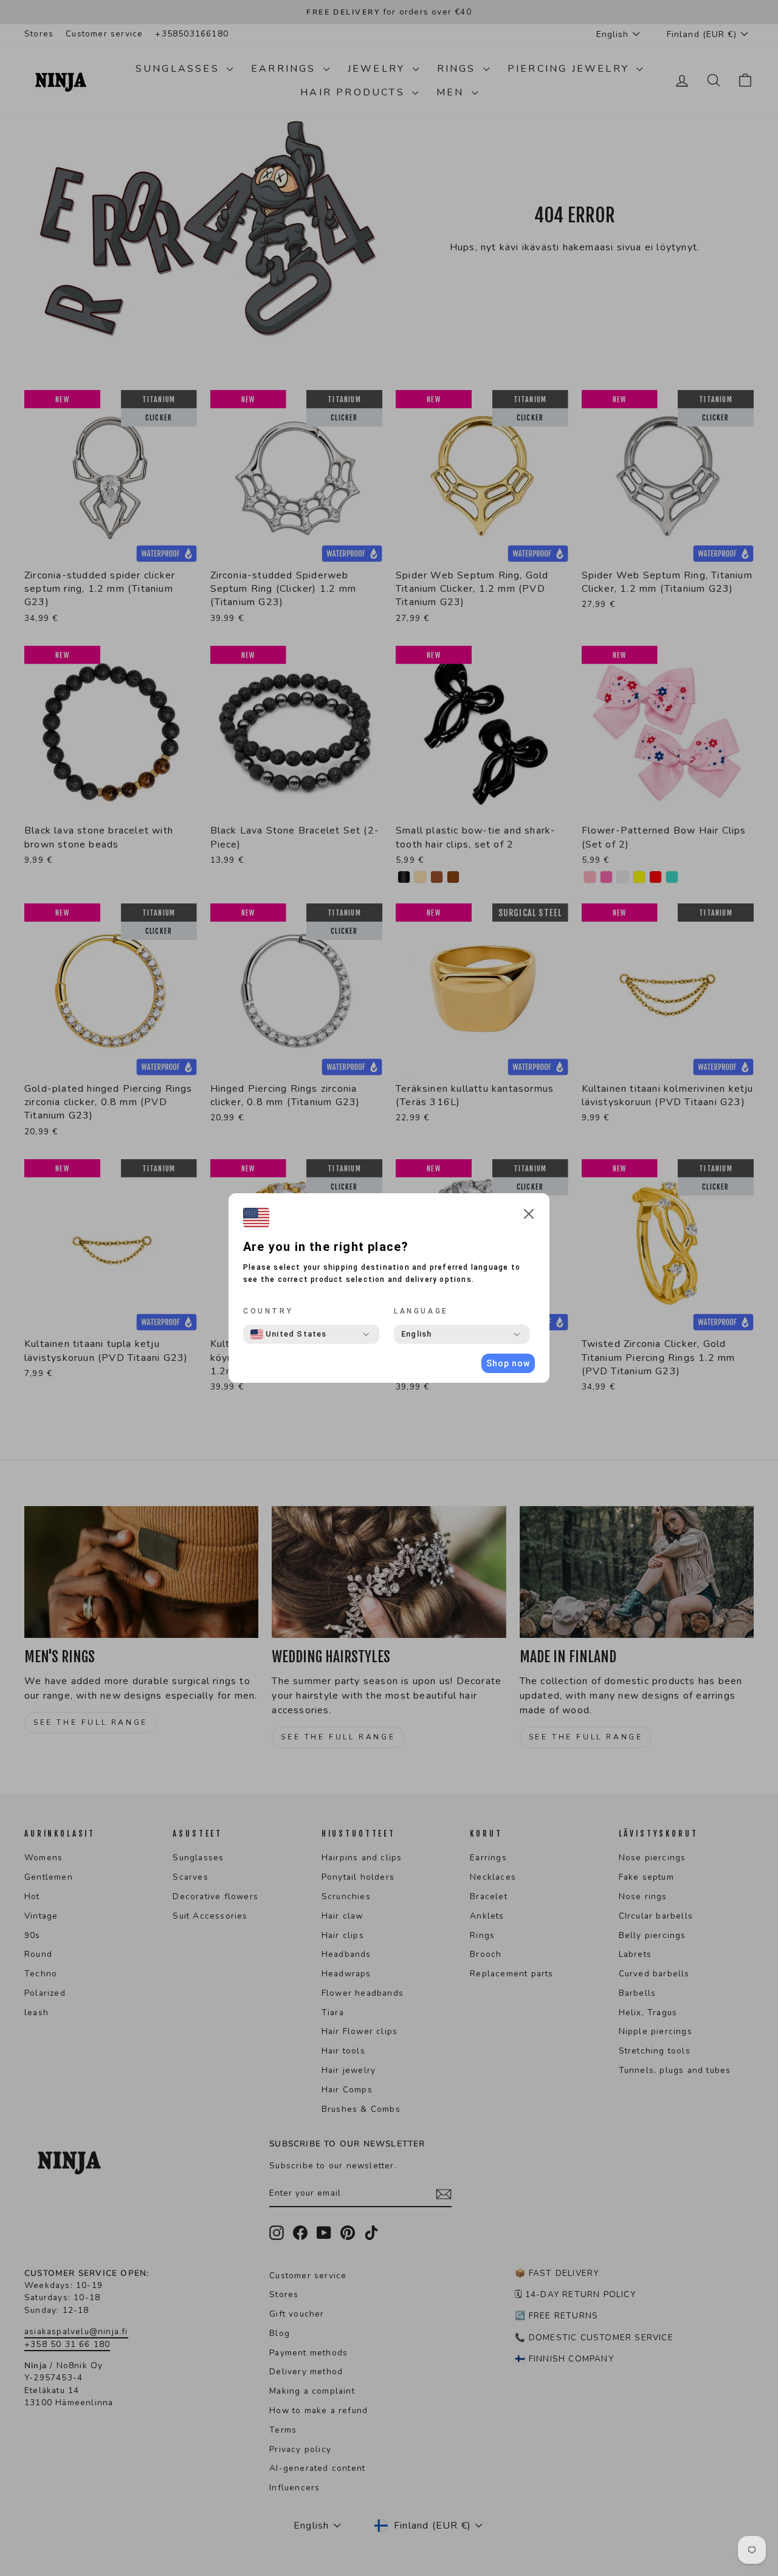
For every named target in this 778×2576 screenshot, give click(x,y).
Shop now (508, 1363)
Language (421, 1311)
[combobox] (289, 1334)
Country (268, 1311)
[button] (529, 1216)
